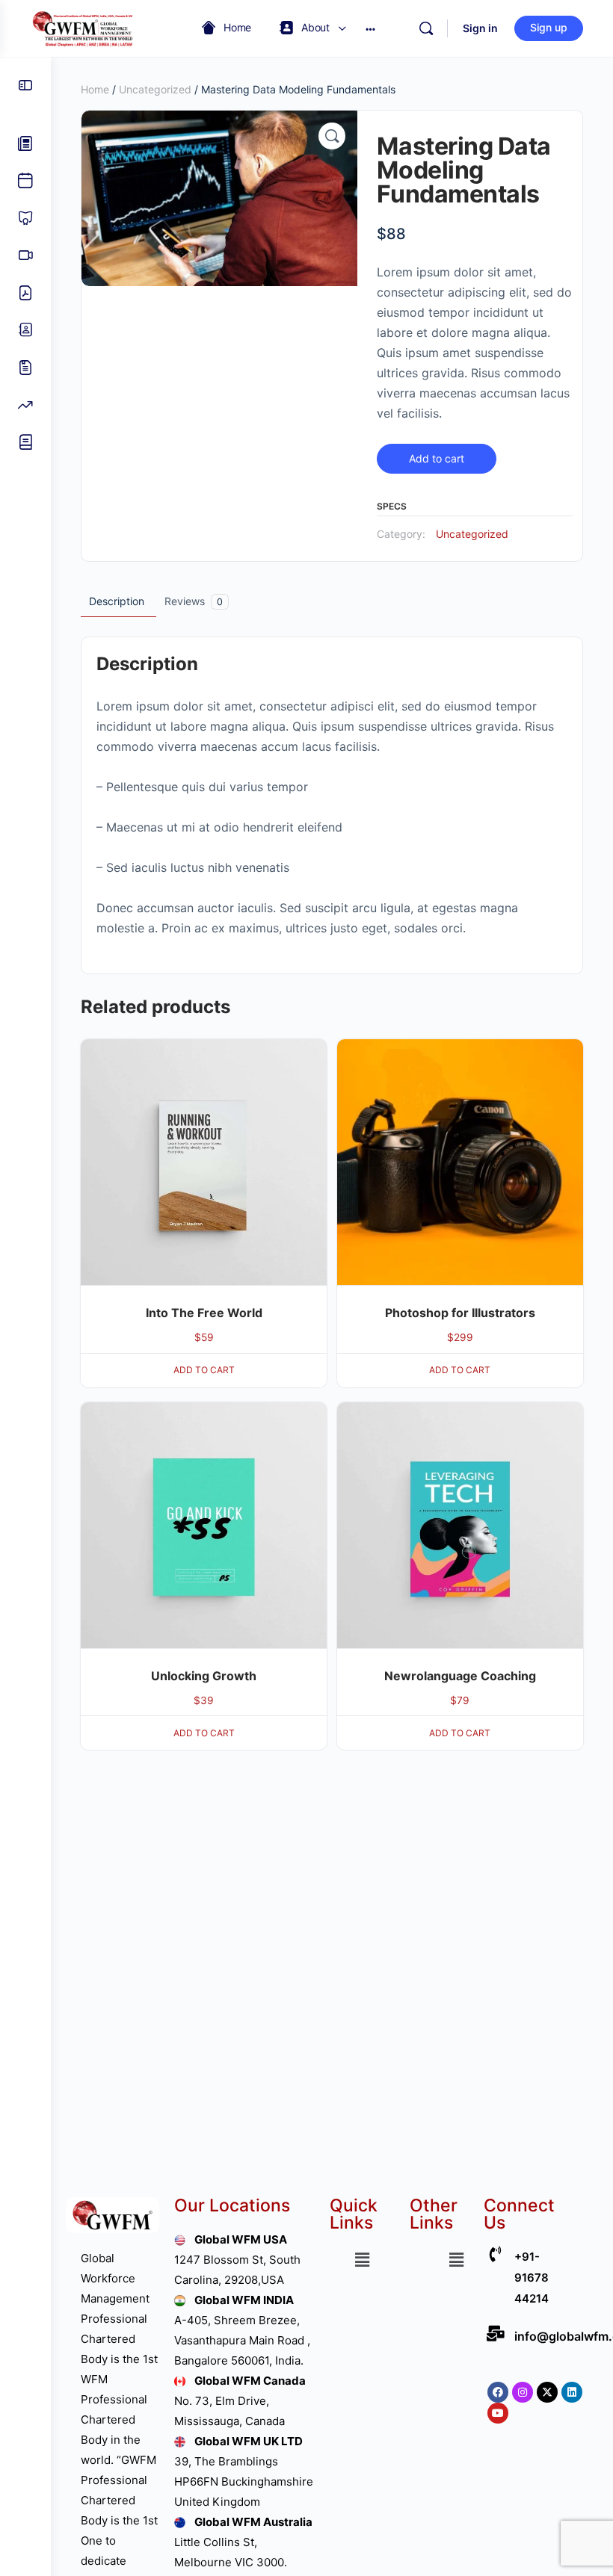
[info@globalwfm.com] (495, 2334)
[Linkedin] (572, 2392)
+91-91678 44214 (532, 2278)
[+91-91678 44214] (495, 2254)
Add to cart (437, 458)
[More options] (370, 28)
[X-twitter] (547, 2392)
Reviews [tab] (194, 601)
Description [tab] (117, 601)
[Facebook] (498, 2392)
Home (95, 89)
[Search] (426, 28)
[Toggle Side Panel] (25, 85)
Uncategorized (155, 89)
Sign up (549, 27)
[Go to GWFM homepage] (86, 27)
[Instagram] (523, 2392)
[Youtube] (498, 2413)
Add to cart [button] (204, 1370)
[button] (332, 136)
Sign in (480, 28)
